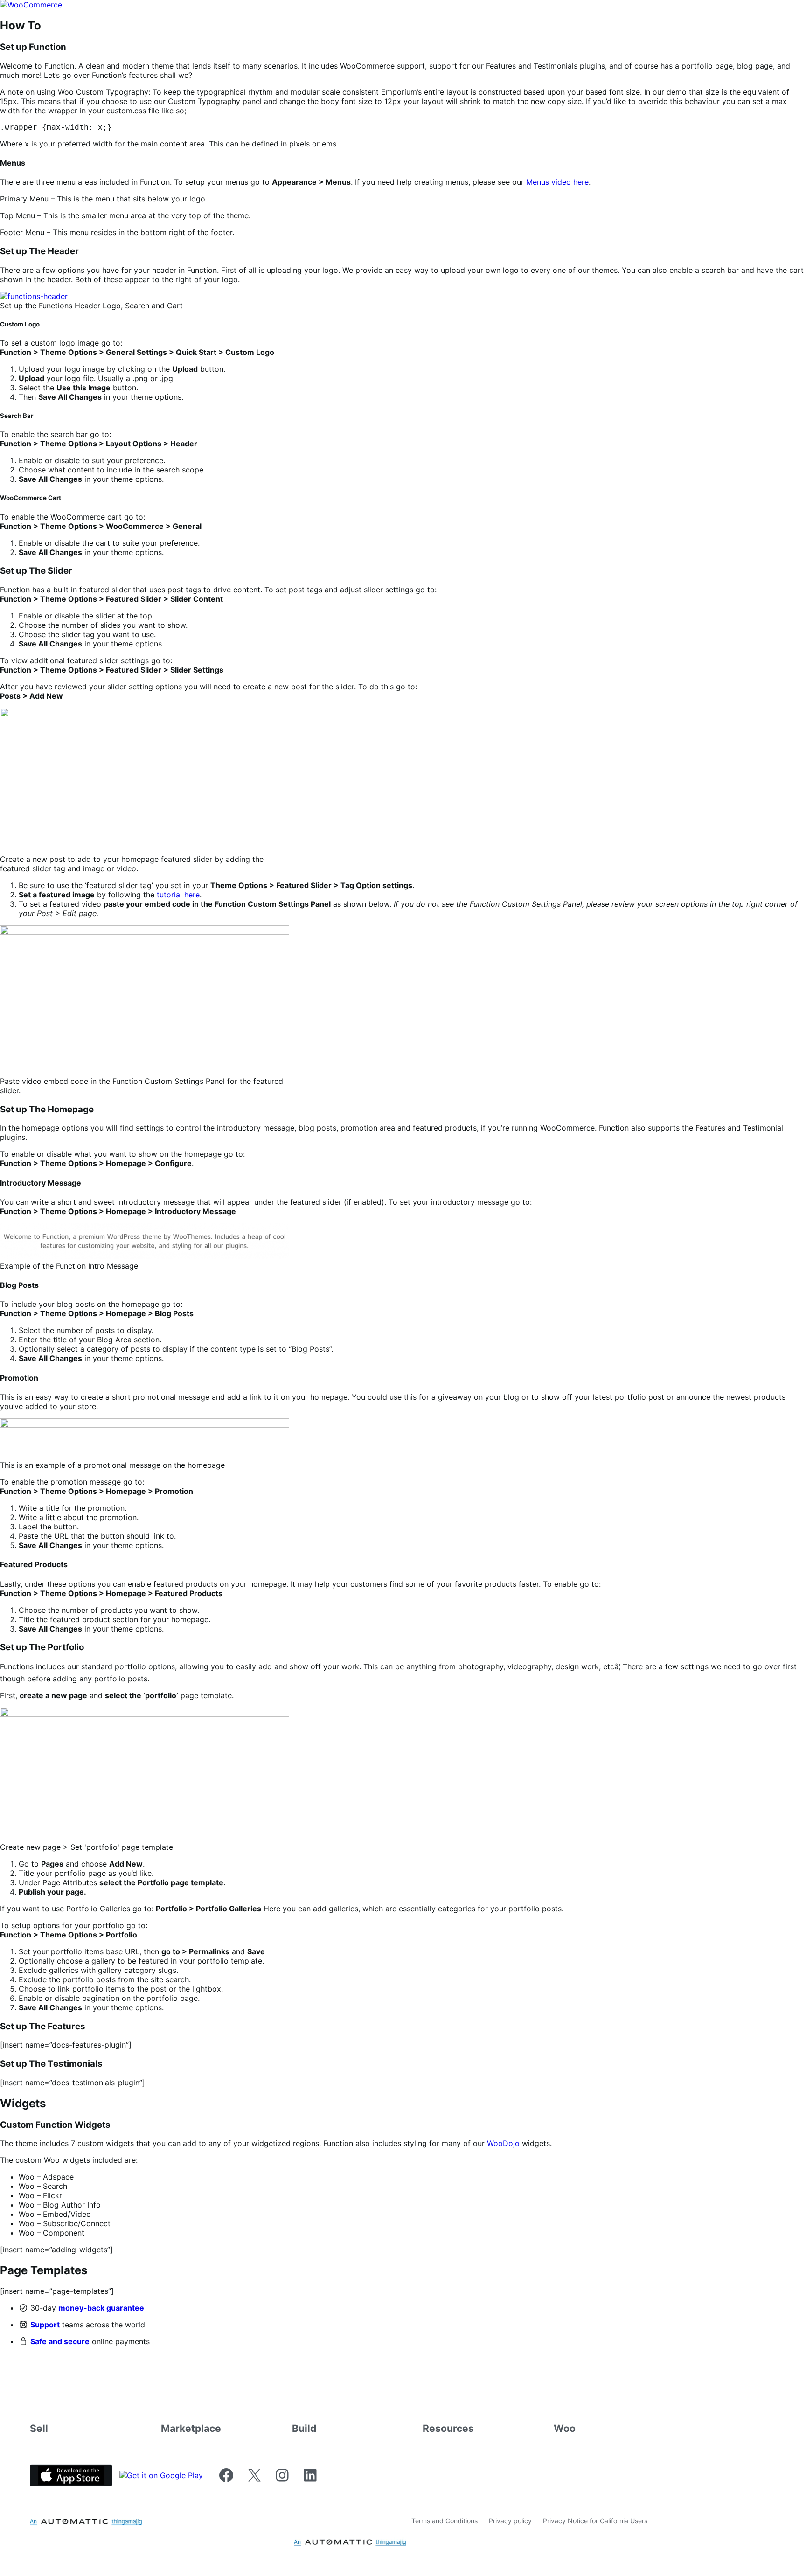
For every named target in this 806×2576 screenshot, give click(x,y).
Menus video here (557, 182)
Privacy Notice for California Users (595, 2521)
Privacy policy (510, 2521)
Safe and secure (60, 2341)
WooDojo (503, 2143)
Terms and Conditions (445, 2521)
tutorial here (178, 895)
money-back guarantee (101, 2308)
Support (45, 2325)
